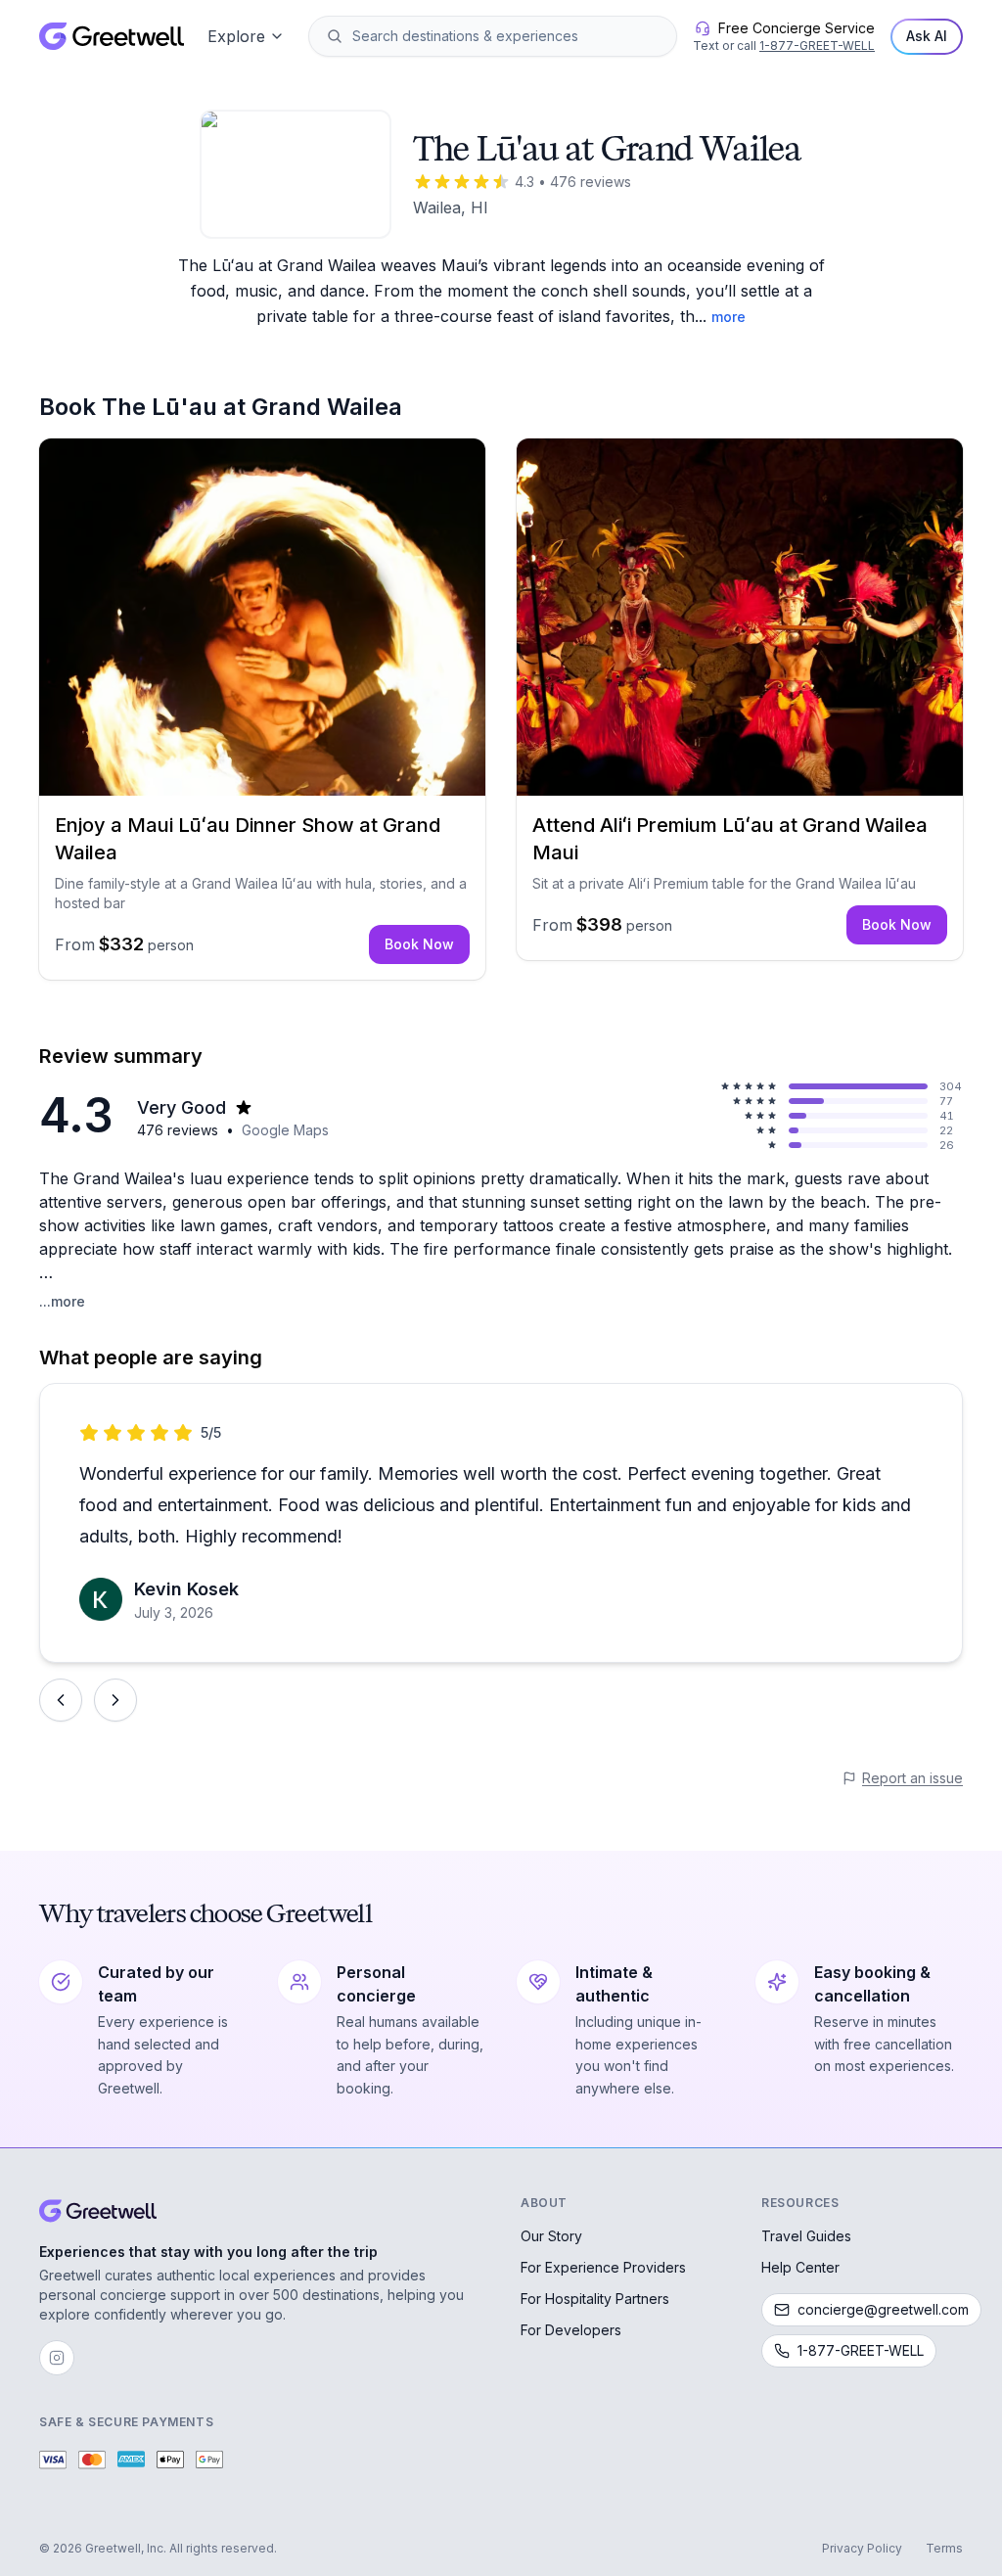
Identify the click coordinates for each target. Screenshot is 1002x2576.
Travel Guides (806, 2236)
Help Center (800, 2267)
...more (62, 1301)
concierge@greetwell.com (883, 2309)
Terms (944, 2548)
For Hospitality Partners (595, 2299)
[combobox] (506, 36)
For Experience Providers (603, 2267)
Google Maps (285, 1130)
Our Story (551, 2236)
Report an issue (912, 1778)
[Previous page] (61, 1700)
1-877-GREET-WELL (817, 46)
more (729, 317)
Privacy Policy (862, 2548)
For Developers (571, 2330)
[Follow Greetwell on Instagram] (57, 2358)
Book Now (419, 944)
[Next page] (115, 1700)
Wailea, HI (451, 207)
